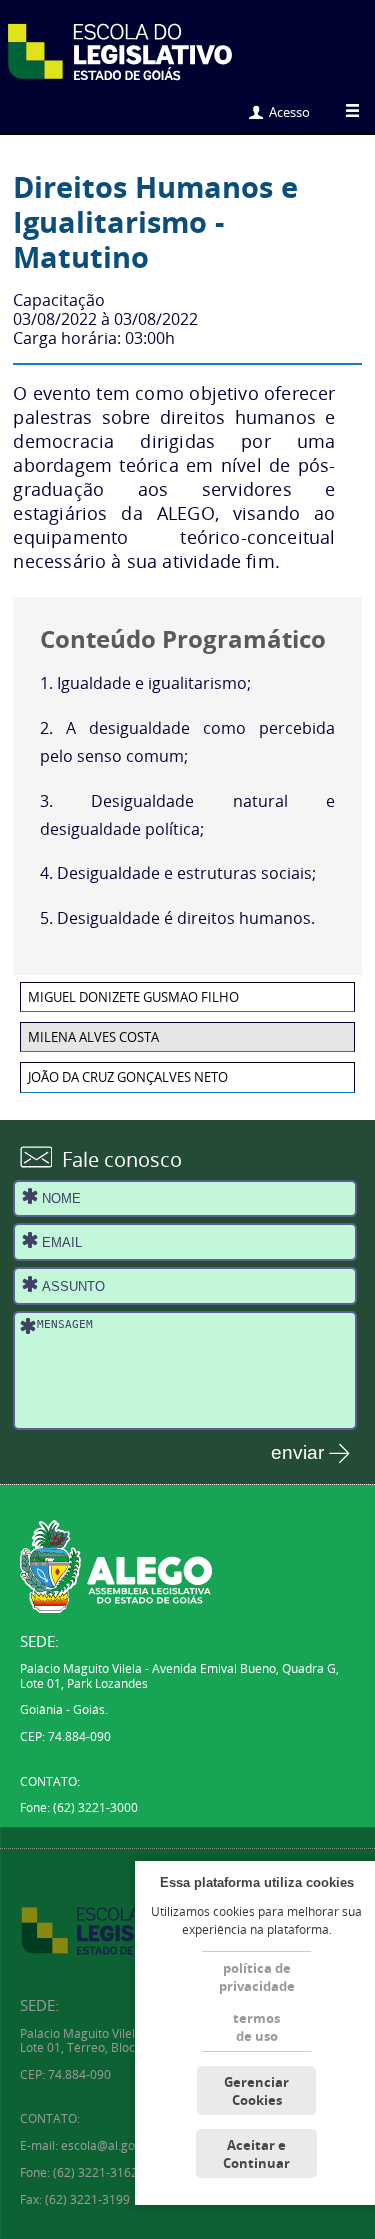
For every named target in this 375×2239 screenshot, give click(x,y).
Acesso (289, 112)
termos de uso (256, 2027)
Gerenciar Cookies (256, 2091)
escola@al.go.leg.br (115, 2145)
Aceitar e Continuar (256, 2154)
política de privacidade (257, 1977)
